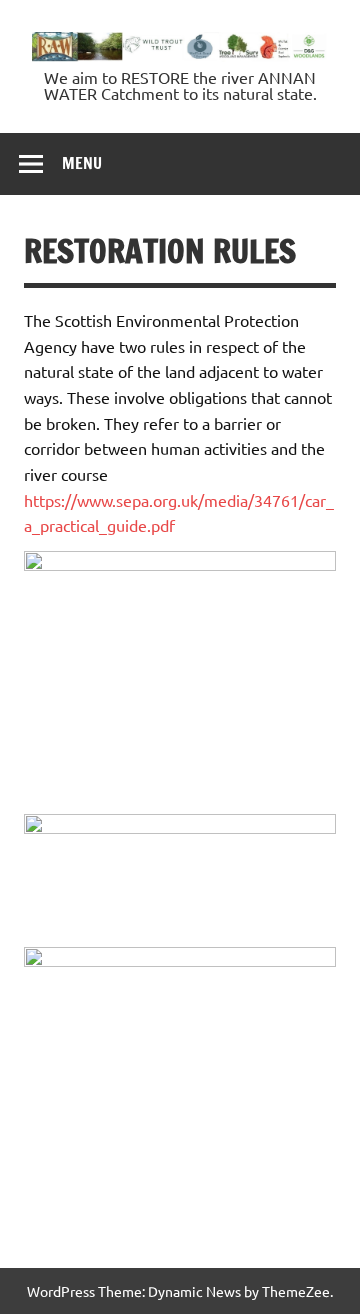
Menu (82, 163)
